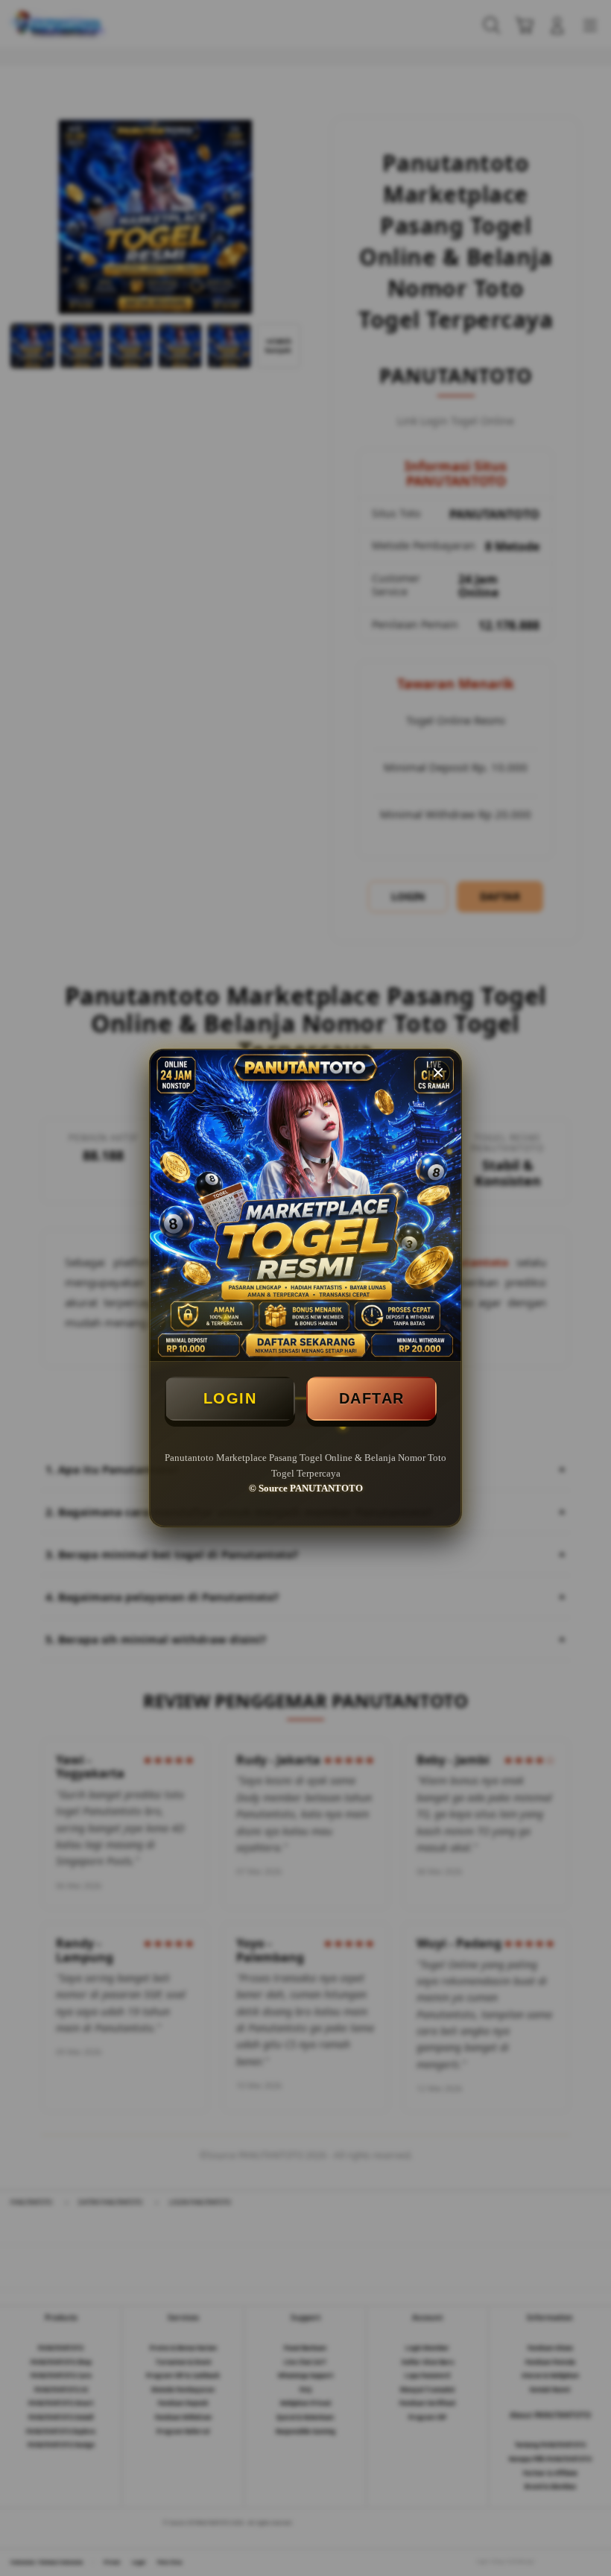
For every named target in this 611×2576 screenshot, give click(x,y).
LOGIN (230, 1398)
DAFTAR (372, 1398)
